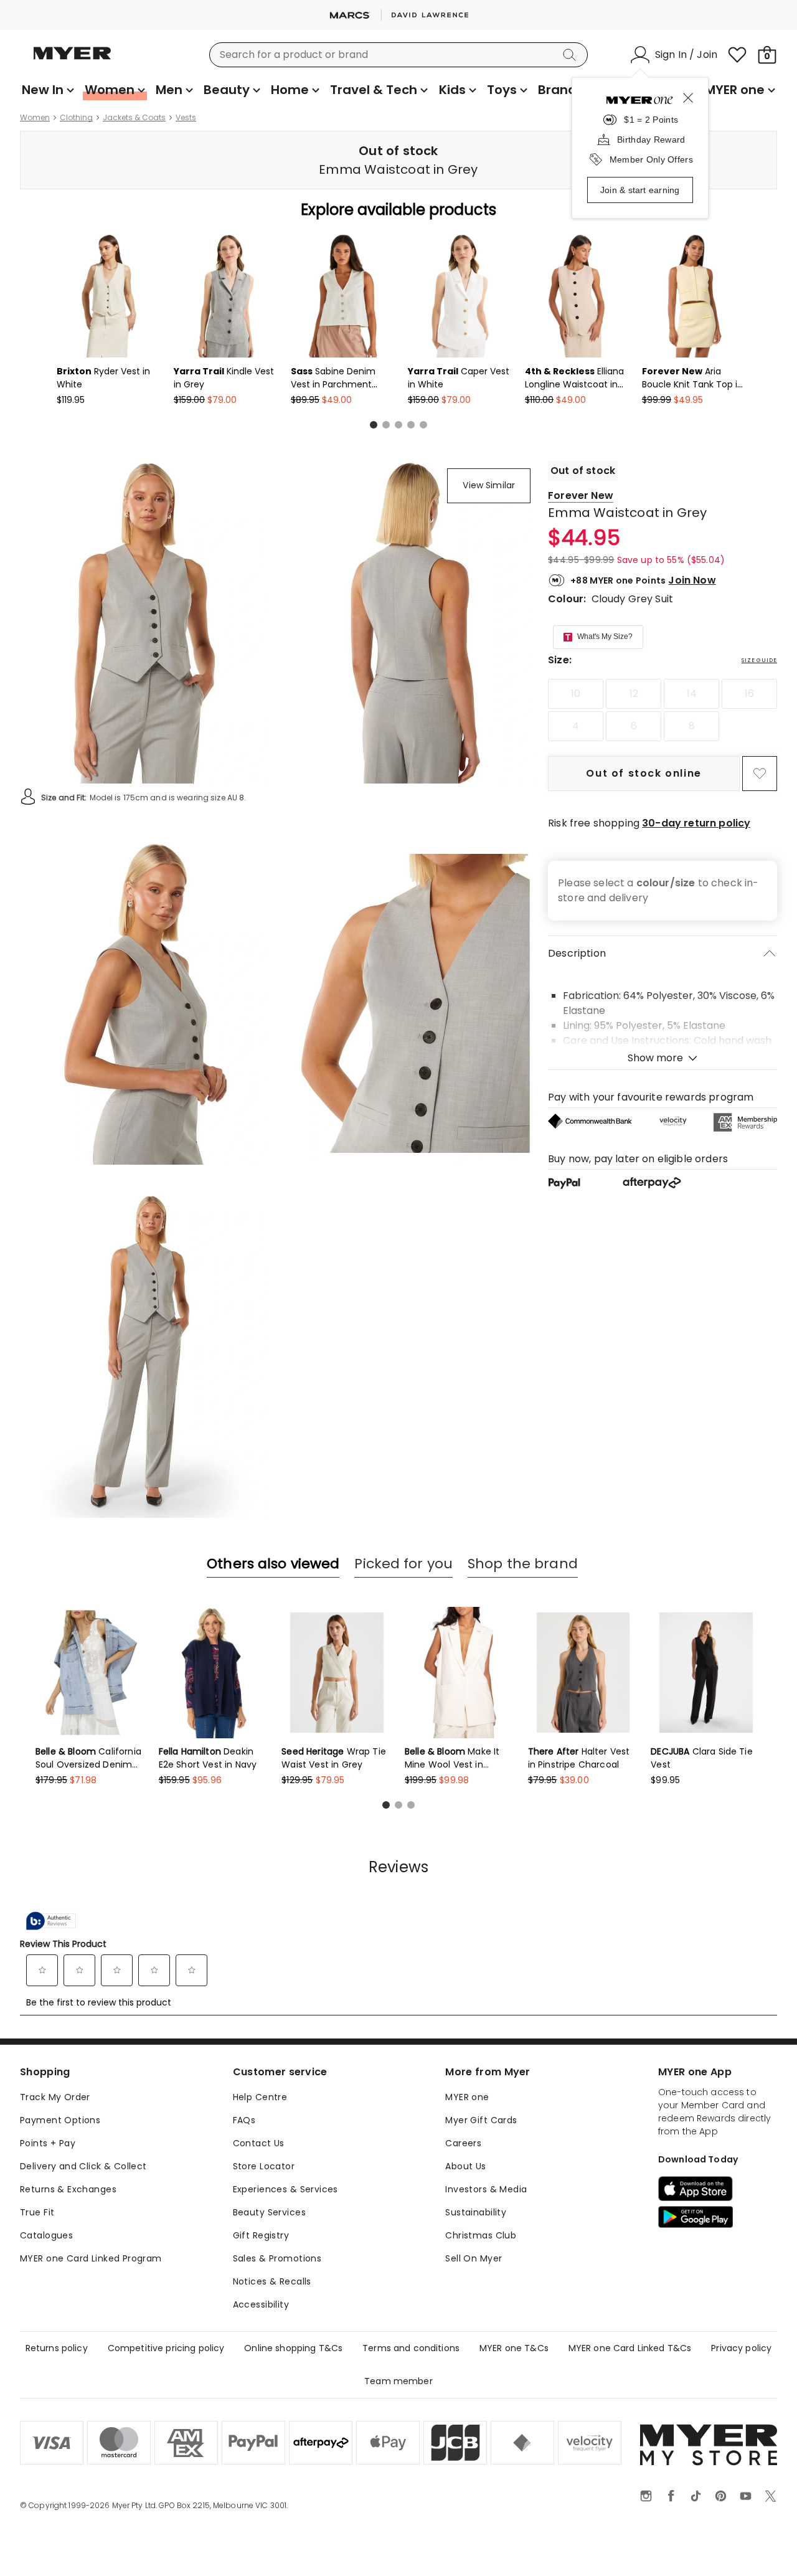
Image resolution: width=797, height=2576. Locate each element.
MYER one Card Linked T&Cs (630, 2348)
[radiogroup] (663, 710)
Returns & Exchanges (68, 2189)
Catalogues (46, 2235)
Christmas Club (481, 2235)
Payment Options (60, 2120)
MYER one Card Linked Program (91, 2258)
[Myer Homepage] (72, 60)
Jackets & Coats (134, 118)
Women (35, 118)
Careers (463, 2143)
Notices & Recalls (272, 2281)
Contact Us (259, 2143)
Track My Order (55, 2097)
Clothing (76, 118)
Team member (398, 2381)
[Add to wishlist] (760, 774)
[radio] (576, 694)
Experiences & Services (285, 2189)
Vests (186, 118)
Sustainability (476, 2212)
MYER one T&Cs (514, 2348)
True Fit (37, 2212)
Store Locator (264, 2166)
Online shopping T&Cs (293, 2348)
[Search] (572, 55)
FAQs (244, 2120)
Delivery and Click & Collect (83, 2166)
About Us (465, 2166)
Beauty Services (269, 2212)
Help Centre (260, 2097)
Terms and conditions (411, 2348)
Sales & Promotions (277, 2258)
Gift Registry (261, 2235)
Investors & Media (486, 2189)
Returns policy (57, 2348)
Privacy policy (741, 2348)
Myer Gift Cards (481, 2120)
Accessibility (261, 2304)
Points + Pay (48, 2143)
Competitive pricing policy (166, 2348)
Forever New (581, 495)
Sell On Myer (474, 2258)
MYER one (467, 2097)
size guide (759, 660)
